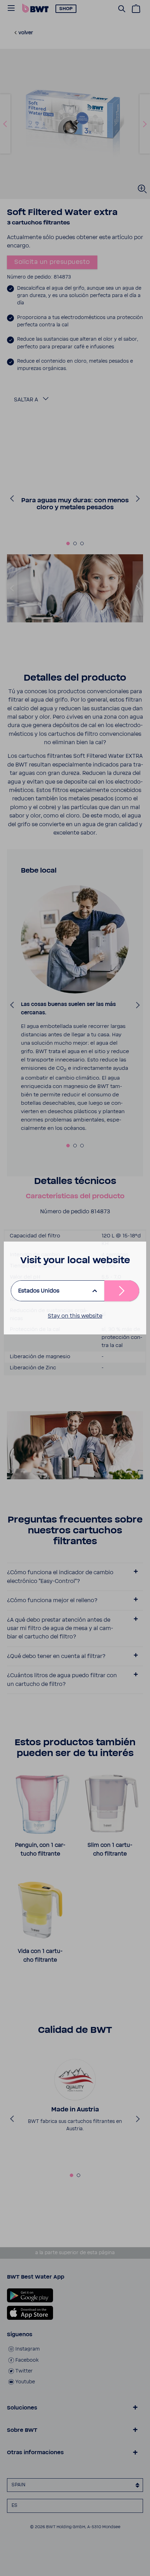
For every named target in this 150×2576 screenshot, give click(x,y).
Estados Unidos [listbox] (39, 1291)
